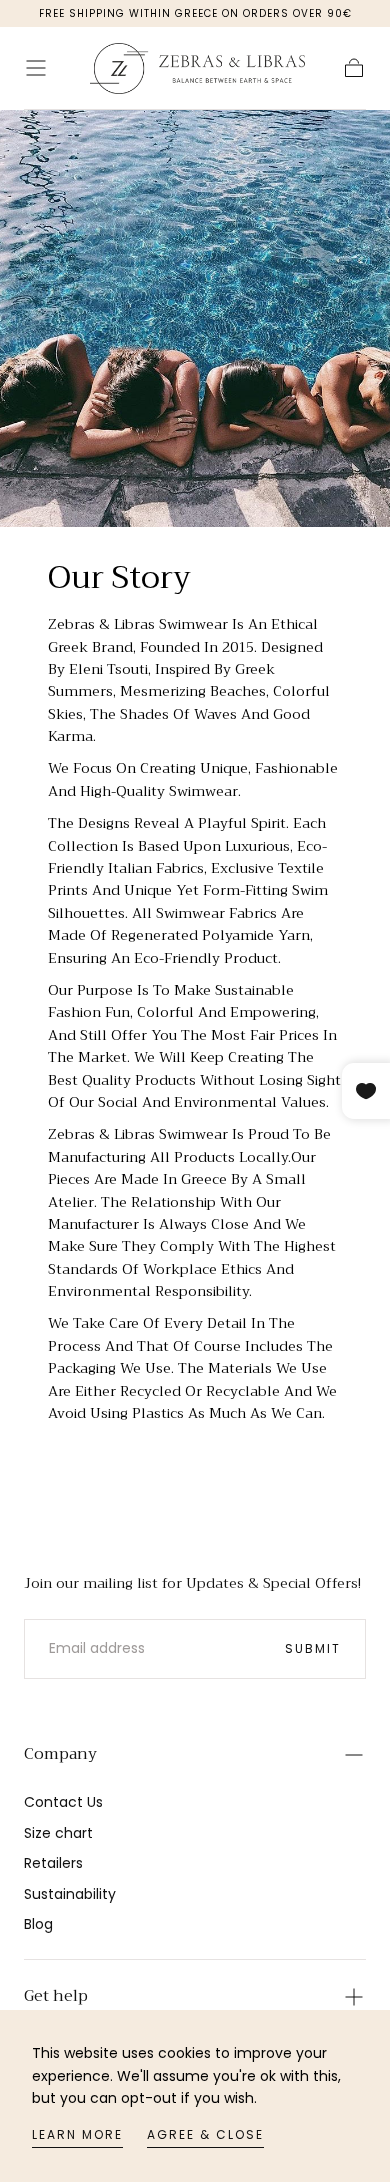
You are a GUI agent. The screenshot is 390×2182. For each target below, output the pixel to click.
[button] (36, 68)
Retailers (53, 1863)
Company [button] (60, 1754)
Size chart (58, 1833)
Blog (38, 1924)
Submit (313, 1648)
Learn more (77, 2134)
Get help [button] (56, 1996)
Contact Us (63, 1802)
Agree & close (205, 2134)
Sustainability (70, 1894)
